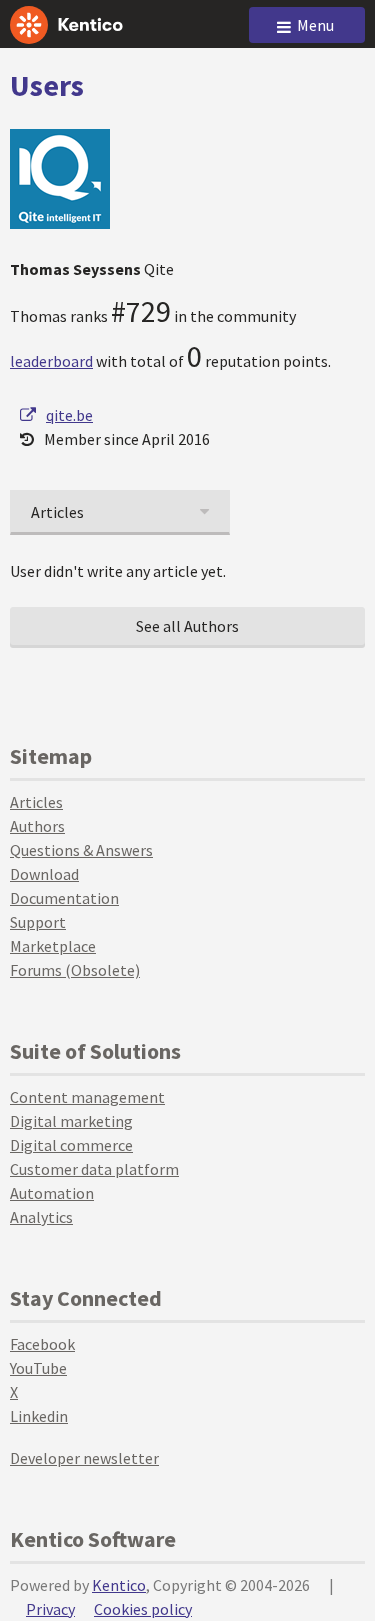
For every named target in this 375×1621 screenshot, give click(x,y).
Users (47, 85)
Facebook (42, 1344)
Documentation (64, 898)
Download (44, 874)
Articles (36, 802)
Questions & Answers (81, 850)
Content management (87, 1097)
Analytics (41, 1217)
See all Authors (187, 626)
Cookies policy (143, 1609)
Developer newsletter (84, 1458)
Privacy (50, 1609)
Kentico (119, 1585)
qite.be (69, 415)
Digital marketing (71, 1121)
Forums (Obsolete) (75, 970)
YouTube (38, 1368)
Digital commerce (71, 1145)
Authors (37, 826)
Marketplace (53, 946)
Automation (52, 1193)
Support (38, 922)
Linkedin (39, 1416)
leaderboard (51, 361)
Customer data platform (94, 1169)
